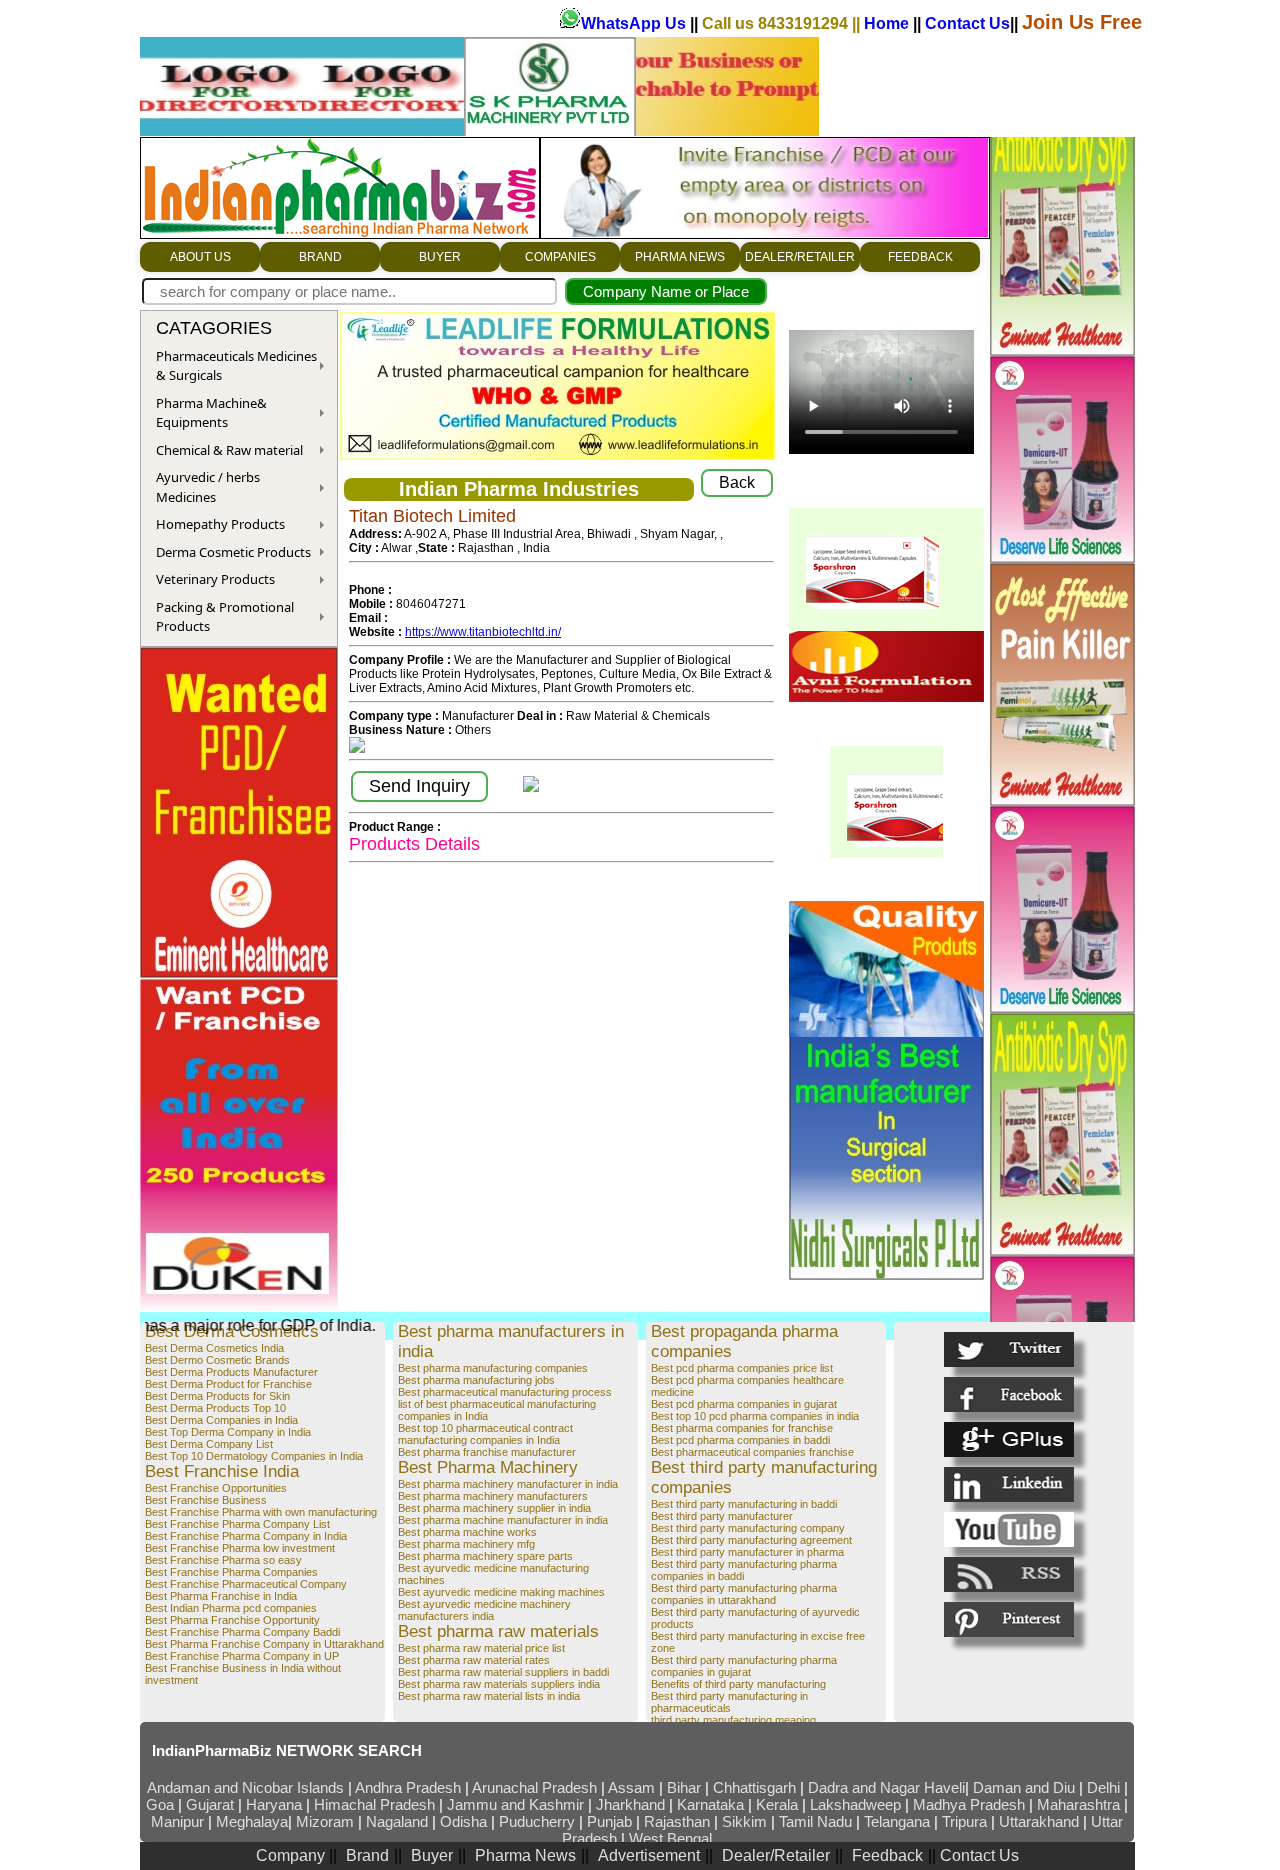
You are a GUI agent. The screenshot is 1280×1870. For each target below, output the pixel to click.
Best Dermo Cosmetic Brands (217, 1360)
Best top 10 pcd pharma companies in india (755, 1416)
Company (292, 1855)
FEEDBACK (920, 257)
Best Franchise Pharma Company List (237, 1524)
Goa (160, 1804)
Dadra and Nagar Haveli (886, 1787)
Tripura (964, 1821)
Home (888, 23)
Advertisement (649, 1855)
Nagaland (397, 1821)
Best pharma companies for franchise (742, 1428)
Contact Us (967, 23)
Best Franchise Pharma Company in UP (242, 1656)
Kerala (779, 1804)
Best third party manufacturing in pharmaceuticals (729, 1702)
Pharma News (525, 1855)
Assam (631, 1787)
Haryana (276, 1804)
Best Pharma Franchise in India (221, 1596)
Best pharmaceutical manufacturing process (505, 1392)
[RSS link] (1009, 1574)
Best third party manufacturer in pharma (747, 1552)
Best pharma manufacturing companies (493, 1368)
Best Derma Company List (209, 1444)
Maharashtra (1080, 1804)
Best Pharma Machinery (488, 1467)
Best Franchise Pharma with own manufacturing (261, 1512)
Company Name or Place (666, 291)
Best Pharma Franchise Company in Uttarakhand (264, 1644)
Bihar (686, 1787)
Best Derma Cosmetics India (214, 1348)
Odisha (465, 1821)
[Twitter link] (1009, 1349)
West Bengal (670, 1838)
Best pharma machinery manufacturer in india (508, 1484)
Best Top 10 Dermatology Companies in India (254, 1456)
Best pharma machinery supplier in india (494, 1508)
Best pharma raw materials (498, 1631)
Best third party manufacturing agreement (751, 1540)
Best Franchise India (222, 1471)
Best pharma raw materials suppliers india (499, 1684)
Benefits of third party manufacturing (738, 1684)
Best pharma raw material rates (474, 1660)
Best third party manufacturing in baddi (744, 1504)
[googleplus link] (1009, 1439)
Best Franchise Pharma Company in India (246, 1536)
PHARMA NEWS (680, 257)
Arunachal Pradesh (536, 1787)
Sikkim (744, 1821)
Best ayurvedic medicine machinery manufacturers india (484, 1610)
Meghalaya (252, 1821)
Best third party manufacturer (722, 1516)
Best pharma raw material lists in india (489, 1696)
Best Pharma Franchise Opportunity (232, 1620)
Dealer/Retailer (776, 1855)
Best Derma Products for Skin (217, 1396)
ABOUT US (200, 257)
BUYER (440, 257)
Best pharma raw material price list (481, 1648)
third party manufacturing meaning (733, 1720)
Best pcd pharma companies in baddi (740, 1440)
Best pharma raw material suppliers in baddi (503, 1672)
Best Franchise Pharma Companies (231, 1572)
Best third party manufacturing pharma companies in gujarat (744, 1666)
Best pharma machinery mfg (466, 1544)
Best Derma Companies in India (221, 1420)
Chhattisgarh (754, 1787)
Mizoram (327, 1821)
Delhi (1103, 1787)
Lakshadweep (855, 1804)
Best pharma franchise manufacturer (487, 1452)
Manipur (177, 1821)
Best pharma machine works (467, 1532)
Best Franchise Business (206, 1500)
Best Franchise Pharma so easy (223, 1560)
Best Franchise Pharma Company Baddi (242, 1632)
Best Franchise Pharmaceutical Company (246, 1584)
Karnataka (710, 1804)
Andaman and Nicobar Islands (245, 1787)
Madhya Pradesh (969, 1804)
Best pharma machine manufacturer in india (503, 1520)
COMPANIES (560, 257)
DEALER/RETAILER (800, 257)
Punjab (611, 1821)
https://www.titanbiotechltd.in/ (483, 632)
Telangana (897, 1821)
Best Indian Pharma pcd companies (231, 1608)
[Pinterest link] (1009, 1619)
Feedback (887, 1855)
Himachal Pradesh (374, 1804)
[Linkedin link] (1009, 1484)
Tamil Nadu (815, 1821)
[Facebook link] (1009, 1394)
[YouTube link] (1009, 1529)
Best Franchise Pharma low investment (240, 1548)
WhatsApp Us (635, 23)
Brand (367, 1855)
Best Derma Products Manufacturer (231, 1372)
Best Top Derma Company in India (228, 1432)
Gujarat (210, 1804)
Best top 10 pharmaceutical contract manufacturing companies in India (485, 1434)
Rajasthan (679, 1821)
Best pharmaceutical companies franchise (752, 1452)
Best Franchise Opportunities (216, 1488)
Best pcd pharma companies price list (742, 1368)
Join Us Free (1082, 22)
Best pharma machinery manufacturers (493, 1496)
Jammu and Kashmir (515, 1804)
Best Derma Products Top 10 (215, 1408)
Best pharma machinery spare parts (485, 1556)
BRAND (320, 257)
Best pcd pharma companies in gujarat (744, 1404)
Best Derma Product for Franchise (228, 1384)
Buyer (432, 1855)
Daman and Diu (1024, 1787)
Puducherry (537, 1821)
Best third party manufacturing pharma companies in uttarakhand (744, 1594)
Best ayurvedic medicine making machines (501, 1592)
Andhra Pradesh (408, 1787)
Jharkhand (630, 1804)
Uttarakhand (1039, 1821)
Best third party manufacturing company (748, 1528)
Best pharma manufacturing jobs (476, 1380)
